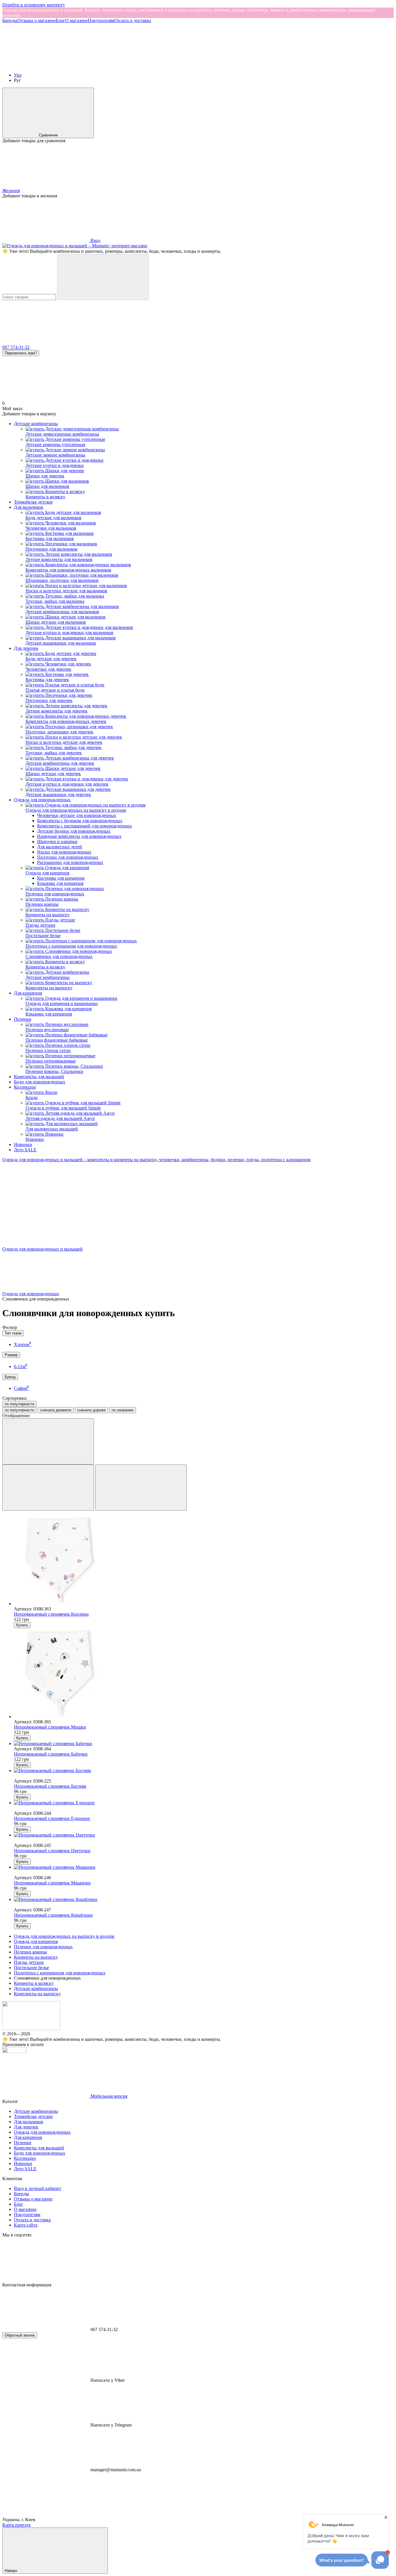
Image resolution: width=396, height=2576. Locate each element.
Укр (18, 75)
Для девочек (26, 648)
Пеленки (23, 1019)
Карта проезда (16, 2525)
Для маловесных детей (60, 847)
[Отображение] (48, 1441)
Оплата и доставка (133, 20)
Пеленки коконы (30, 1952)
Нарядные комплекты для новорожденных (79, 836)
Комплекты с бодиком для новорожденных (80, 821)
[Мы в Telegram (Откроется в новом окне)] (220, 65)
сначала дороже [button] (91, 1410)
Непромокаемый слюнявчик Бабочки (51, 1754)
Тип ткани (13, 1333)
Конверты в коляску (34, 1983)
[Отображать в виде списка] (141, 1488)
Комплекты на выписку (37, 1994)
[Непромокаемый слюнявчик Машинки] (204, 1867)
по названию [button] (123, 1410)
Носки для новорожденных (64, 852)
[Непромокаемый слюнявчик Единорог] (204, 1803)
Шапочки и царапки (57, 841)
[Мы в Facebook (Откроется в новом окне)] (46, 65)
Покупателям (101, 20)
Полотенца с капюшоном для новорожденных (60, 1973)
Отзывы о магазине (37, 20)
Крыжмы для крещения (60, 883)
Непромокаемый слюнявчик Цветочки (52, 1851)
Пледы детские (29, 1962)
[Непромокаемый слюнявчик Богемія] (204, 1771)
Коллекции (25, 1087)
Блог (61, 20)
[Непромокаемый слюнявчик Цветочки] (204, 1835)
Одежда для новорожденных (42, 800)
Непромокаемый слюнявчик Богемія (50, 1786)
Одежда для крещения (36, 1941)
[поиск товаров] (103, 277)
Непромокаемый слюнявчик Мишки (50, 1727)
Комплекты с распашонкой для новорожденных (85, 826)
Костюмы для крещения (61, 878)
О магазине (77, 20)
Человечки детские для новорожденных (77, 815)
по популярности (19, 1404)
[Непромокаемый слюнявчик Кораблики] (204, 1899)
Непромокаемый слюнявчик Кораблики (53, 1915)
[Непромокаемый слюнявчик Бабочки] (204, 1744)
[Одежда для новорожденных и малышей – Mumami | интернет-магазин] (31, 2028)
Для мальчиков (29, 507)
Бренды (10, 20)
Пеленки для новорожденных (43, 1947)
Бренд (10, 1377)
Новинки (23, 1144)
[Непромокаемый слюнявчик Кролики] (204, 1561)
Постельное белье (31, 1968)
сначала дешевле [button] (56, 1410)
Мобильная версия (108, 2096)
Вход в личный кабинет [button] (38, 2188)
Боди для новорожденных (40, 1082)
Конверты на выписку (36, 1957)
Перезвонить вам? (21, 353)
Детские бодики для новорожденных (74, 831)
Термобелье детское (33, 502)
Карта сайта (26, 2225)
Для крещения (28, 993)
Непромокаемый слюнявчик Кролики (51, 1614)
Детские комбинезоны (36, 424)
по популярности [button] (19, 1410)
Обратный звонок (20, 2335)
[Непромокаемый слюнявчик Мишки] (204, 1674)
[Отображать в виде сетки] (48, 1488)
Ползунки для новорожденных (68, 857)
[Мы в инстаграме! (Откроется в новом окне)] (133, 65)
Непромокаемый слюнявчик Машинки (52, 1883)
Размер (11, 1355)
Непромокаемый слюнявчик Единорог (52, 1818)
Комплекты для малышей (39, 1077)
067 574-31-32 (16, 347)
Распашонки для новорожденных (70, 862)
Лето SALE (25, 1150)
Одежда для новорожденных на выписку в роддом (64, 1936)
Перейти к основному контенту (34, 5)
